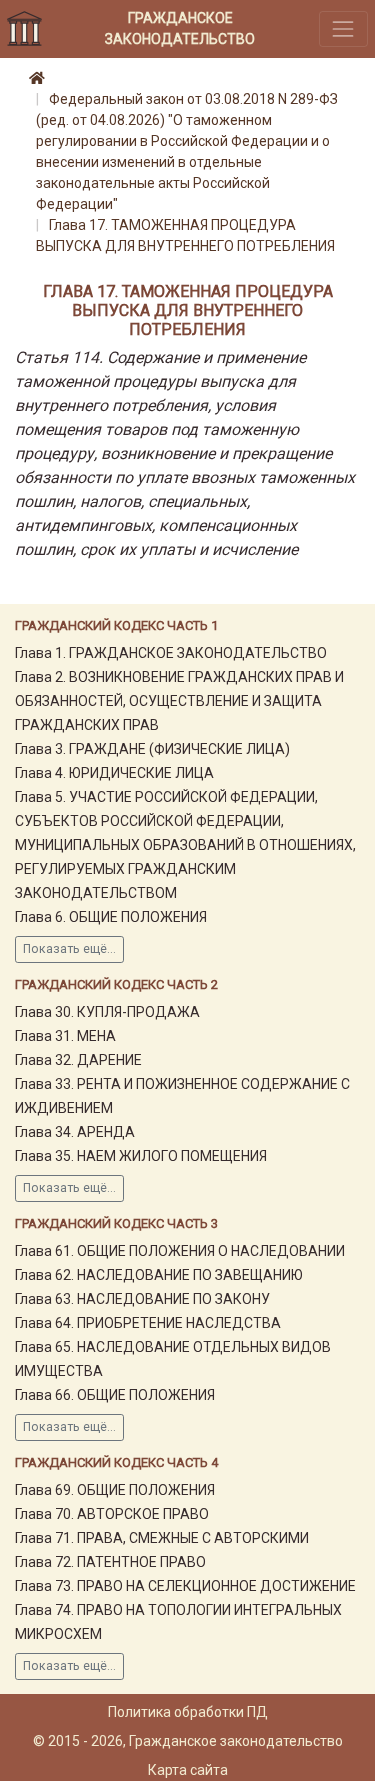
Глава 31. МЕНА (65, 1036)
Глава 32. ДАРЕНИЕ (78, 1060)
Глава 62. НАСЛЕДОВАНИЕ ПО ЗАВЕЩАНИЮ (159, 1275)
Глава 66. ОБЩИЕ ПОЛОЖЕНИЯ (115, 1395)
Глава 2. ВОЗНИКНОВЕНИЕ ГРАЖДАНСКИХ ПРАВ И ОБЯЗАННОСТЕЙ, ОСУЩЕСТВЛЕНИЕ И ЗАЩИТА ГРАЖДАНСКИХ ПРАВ (179, 701)
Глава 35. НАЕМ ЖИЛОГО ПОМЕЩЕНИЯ (141, 1156)
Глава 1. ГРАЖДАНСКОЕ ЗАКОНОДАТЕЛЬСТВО (171, 653)
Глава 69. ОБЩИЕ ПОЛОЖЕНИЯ (115, 1490)
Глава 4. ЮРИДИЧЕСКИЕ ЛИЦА (114, 773)
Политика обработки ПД (188, 1712)
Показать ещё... (69, 949)
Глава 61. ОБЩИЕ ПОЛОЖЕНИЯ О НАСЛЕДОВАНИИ (180, 1251)
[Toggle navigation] (343, 28)
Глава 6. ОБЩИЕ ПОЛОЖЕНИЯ (111, 917)
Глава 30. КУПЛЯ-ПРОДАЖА (107, 1012)
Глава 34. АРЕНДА (75, 1132)
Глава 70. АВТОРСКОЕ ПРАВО (112, 1514)
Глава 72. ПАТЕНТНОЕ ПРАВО (110, 1562)
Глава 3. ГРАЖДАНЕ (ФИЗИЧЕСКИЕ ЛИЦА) (152, 749)
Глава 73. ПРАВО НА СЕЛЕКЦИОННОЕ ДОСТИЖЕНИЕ (185, 1586)
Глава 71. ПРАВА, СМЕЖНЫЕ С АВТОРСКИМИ (162, 1538)
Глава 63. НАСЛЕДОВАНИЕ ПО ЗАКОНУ (142, 1299)
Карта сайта (188, 1770)
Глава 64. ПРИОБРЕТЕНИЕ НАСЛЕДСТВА (148, 1323)
